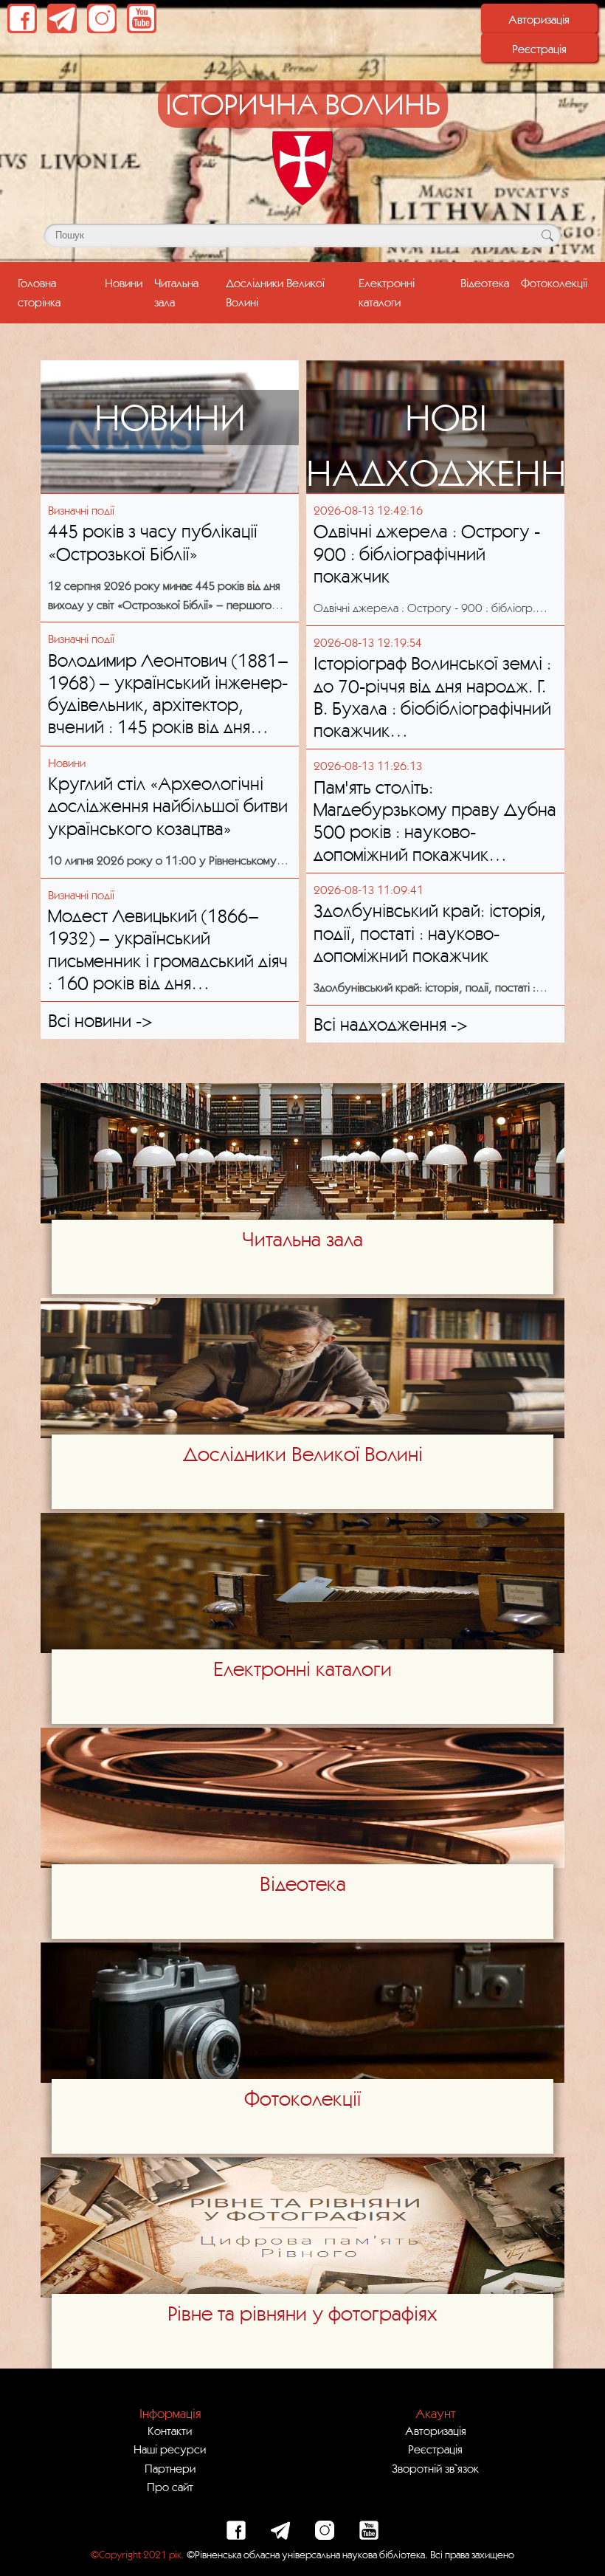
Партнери (170, 2468)
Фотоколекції (554, 283)
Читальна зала (176, 292)
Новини (124, 283)
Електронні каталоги (387, 292)
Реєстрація (539, 49)
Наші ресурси (170, 2449)
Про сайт (170, 2487)
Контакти (170, 2431)
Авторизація (539, 19)
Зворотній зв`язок (435, 2468)
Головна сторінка (58, 292)
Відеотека (485, 283)
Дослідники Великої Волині (275, 292)
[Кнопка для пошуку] (547, 236)
